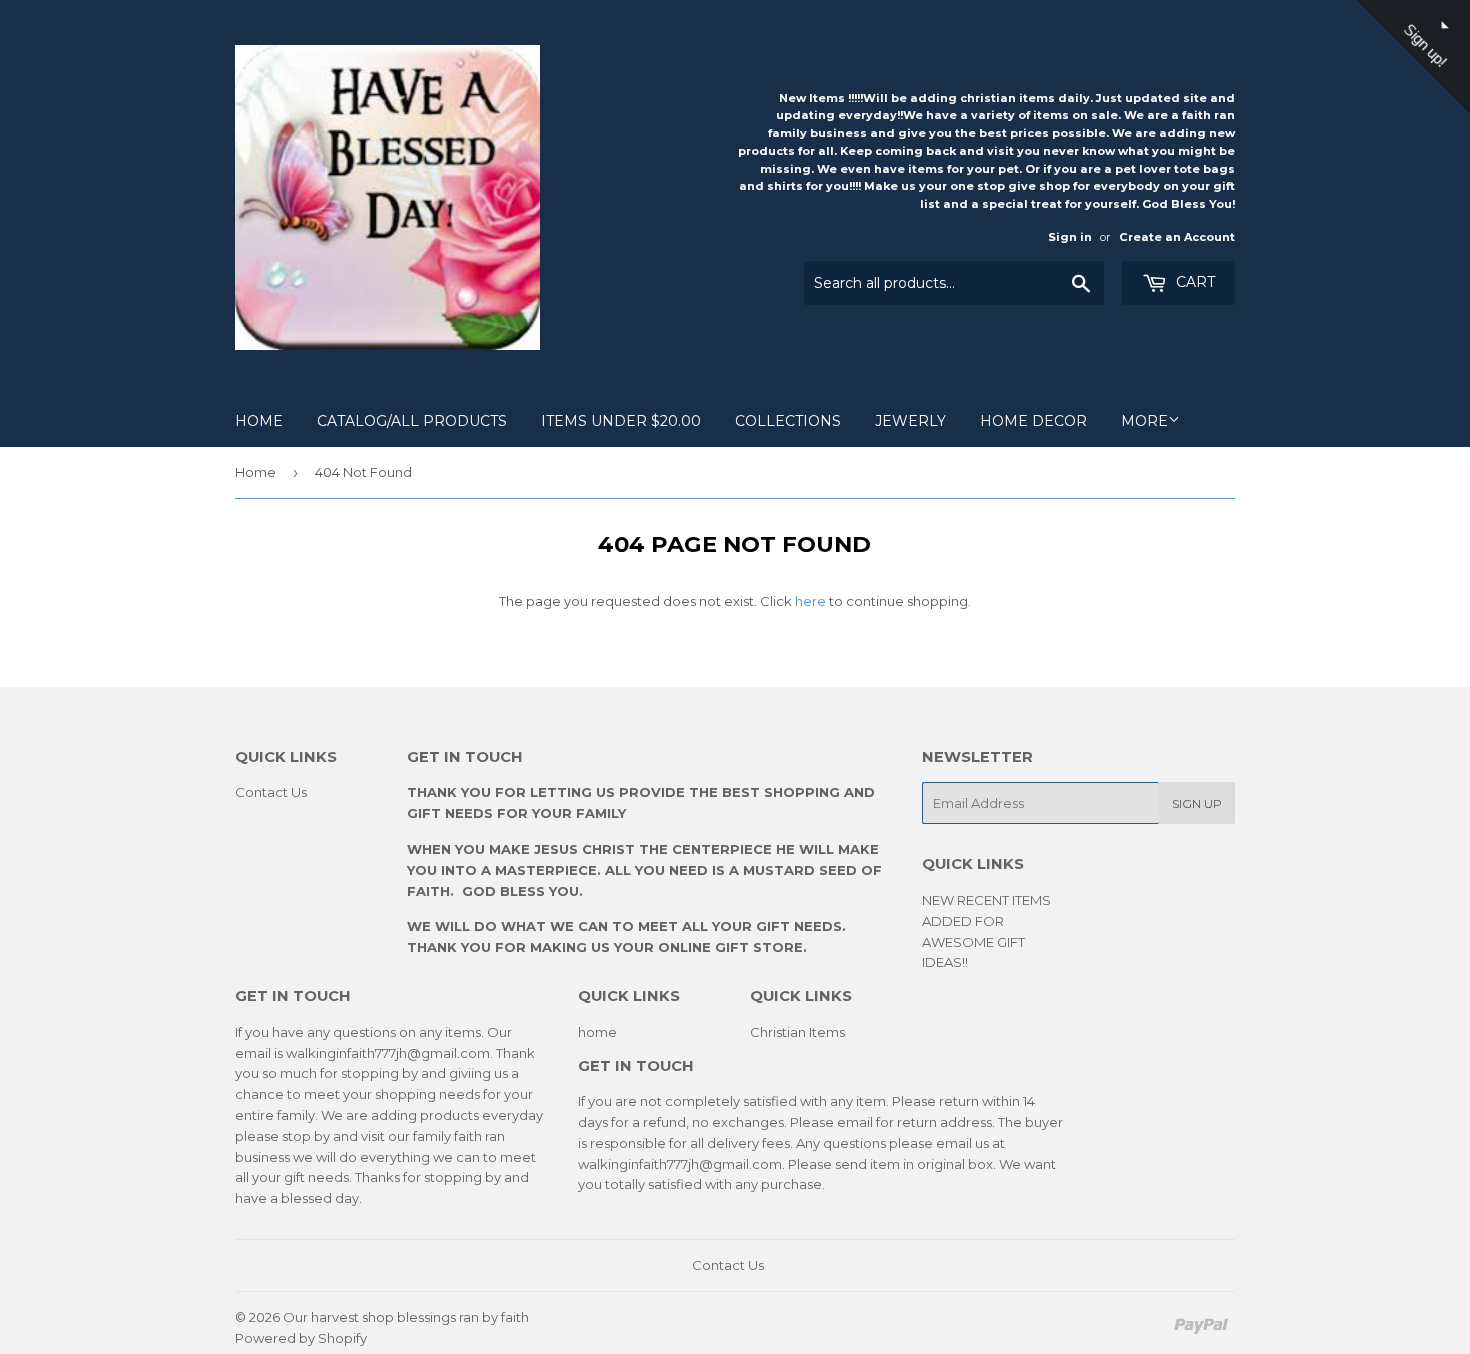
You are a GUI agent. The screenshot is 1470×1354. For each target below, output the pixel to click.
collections (788, 421)
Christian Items (797, 1032)
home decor (1033, 421)
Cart (1193, 282)
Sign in (1070, 237)
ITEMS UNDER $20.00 (621, 421)
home (597, 1032)
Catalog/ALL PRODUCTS (412, 421)
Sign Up (1197, 803)
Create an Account (1177, 237)
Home (259, 421)
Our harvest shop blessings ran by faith (406, 1317)
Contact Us (271, 792)
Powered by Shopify (301, 1338)
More (1144, 421)
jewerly (910, 421)
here (810, 601)
